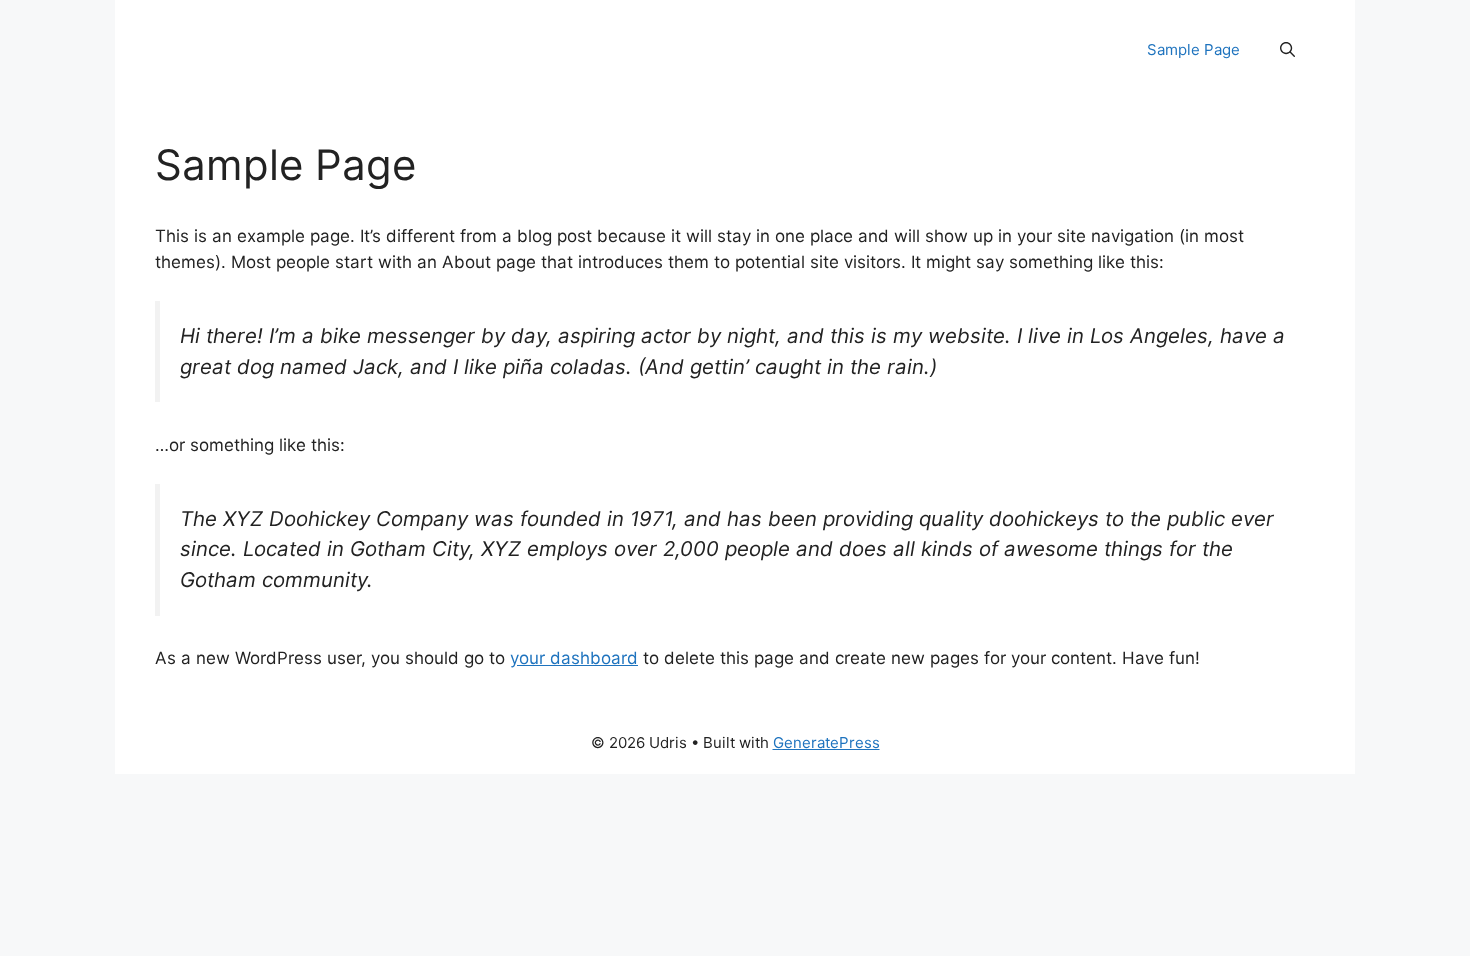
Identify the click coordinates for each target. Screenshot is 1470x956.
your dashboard (574, 658)
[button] (1287, 50)
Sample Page (1193, 49)
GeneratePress (826, 742)
